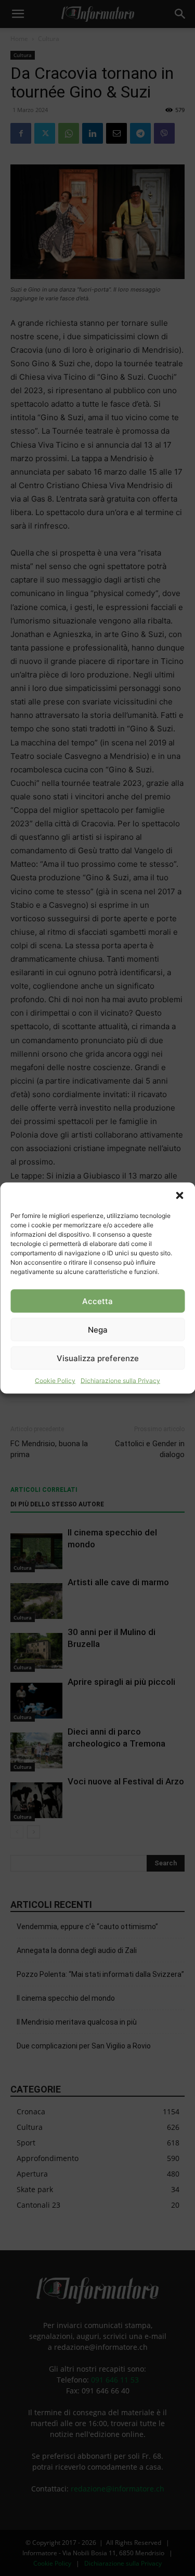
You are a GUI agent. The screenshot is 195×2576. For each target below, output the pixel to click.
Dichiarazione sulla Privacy (120, 1381)
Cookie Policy (55, 1381)
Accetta (97, 1301)
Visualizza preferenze (98, 1358)
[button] (179, 1196)
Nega (98, 1329)
